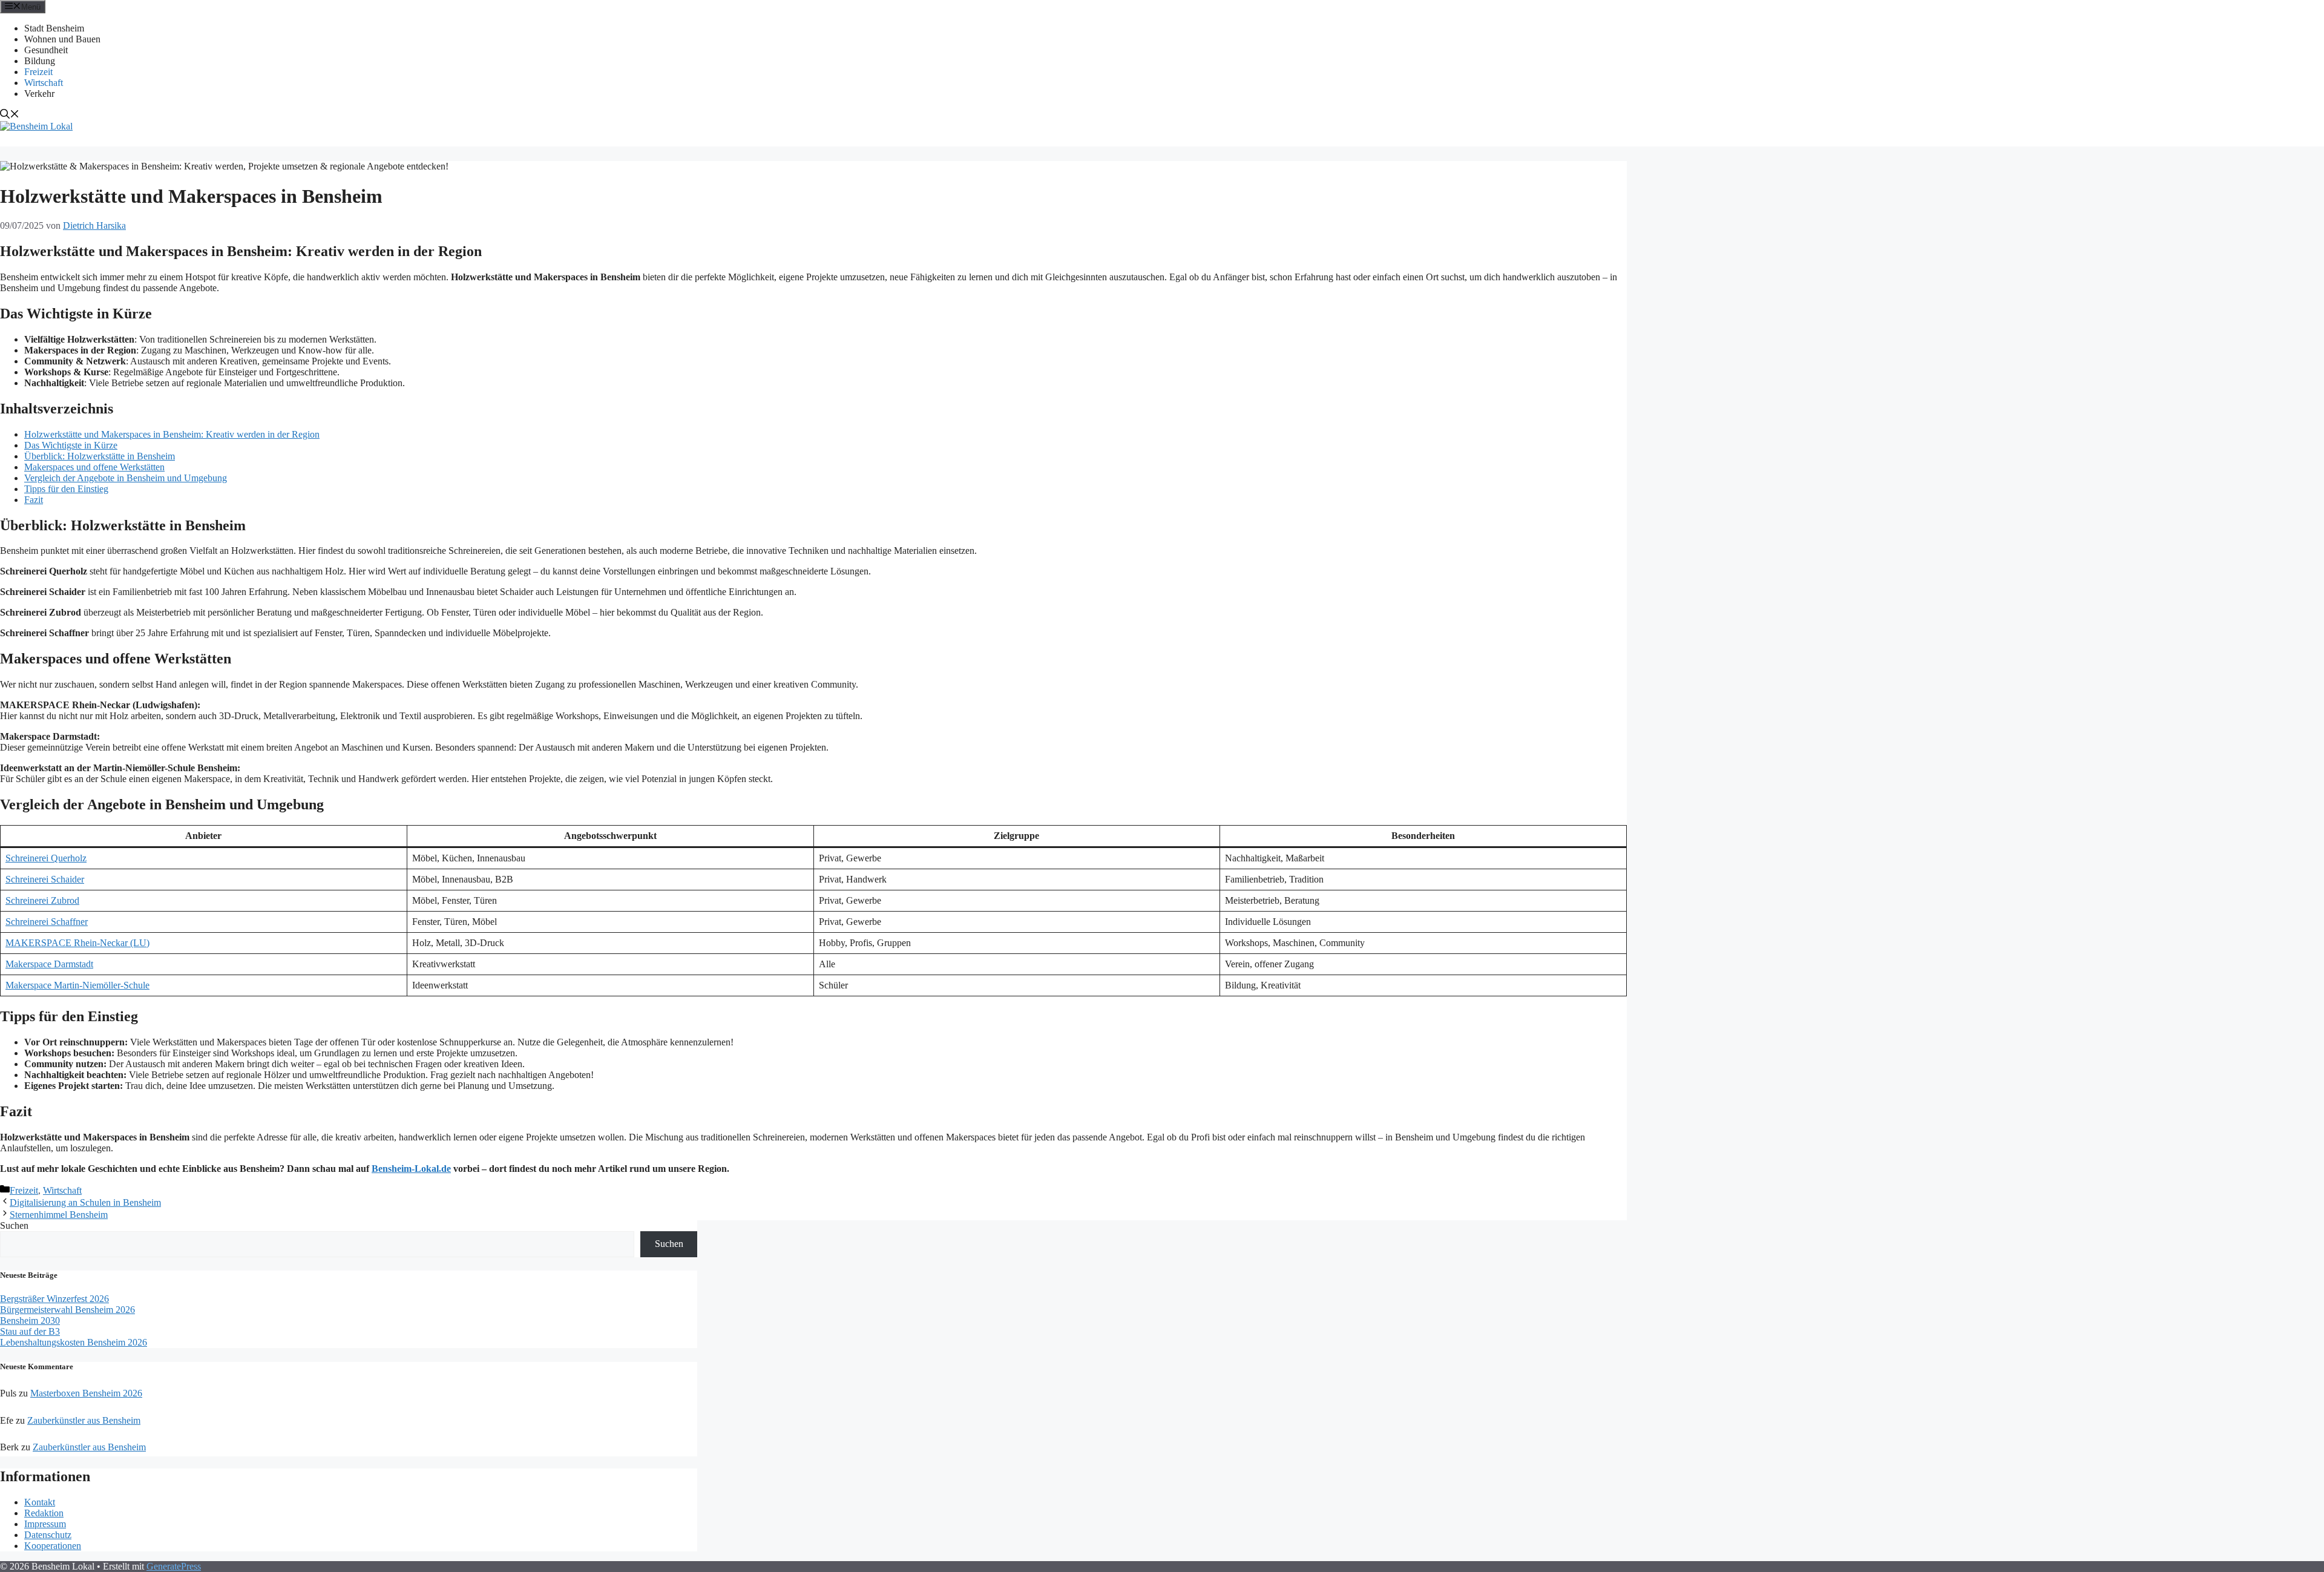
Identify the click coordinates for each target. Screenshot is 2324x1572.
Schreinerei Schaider (45, 879)
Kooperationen (53, 1546)
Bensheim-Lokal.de (411, 1169)
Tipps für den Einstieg (66, 489)
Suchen (14, 1225)
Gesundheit (46, 50)
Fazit (34, 500)
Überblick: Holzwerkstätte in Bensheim (100, 456)
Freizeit (38, 72)
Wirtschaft (44, 83)
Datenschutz (48, 1535)
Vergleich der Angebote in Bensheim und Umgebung (126, 478)
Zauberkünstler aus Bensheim (84, 1420)
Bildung (40, 61)
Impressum (45, 1524)
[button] (10, 115)
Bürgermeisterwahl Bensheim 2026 (67, 1310)
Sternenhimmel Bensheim (59, 1215)
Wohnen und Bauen (62, 39)
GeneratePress (174, 1566)
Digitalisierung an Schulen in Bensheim (85, 1202)
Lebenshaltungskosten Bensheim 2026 (74, 1342)
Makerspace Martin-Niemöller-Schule (77, 985)
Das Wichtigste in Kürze (71, 445)
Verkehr (39, 94)
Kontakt (40, 1502)
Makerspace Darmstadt (49, 964)
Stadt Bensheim (54, 28)
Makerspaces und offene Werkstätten (94, 467)
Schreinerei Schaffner (47, 922)
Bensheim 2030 (30, 1320)
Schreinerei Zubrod (42, 900)
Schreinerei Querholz (46, 858)
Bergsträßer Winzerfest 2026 (54, 1299)
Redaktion (44, 1513)
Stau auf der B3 (30, 1331)
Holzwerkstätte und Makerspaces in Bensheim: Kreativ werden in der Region (172, 434)
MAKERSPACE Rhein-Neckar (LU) (77, 943)
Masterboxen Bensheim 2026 (86, 1393)
